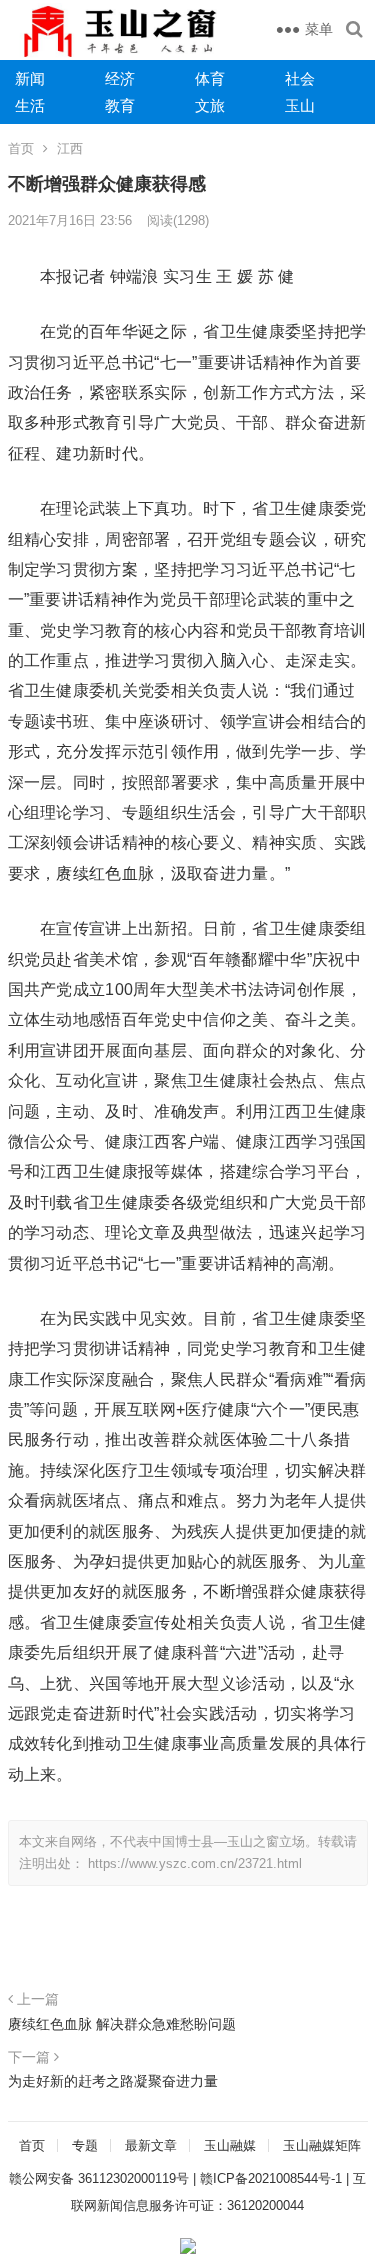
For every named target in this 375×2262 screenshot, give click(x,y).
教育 (120, 105)
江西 (70, 148)
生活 (30, 105)
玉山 (300, 105)
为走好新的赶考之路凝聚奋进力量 (113, 2081)
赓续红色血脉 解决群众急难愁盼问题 (122, 2024)
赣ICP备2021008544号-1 (271, 2178)
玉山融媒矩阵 (322, 2145)
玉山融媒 (230, 2145)
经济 (120, 78)
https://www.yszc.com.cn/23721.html (195, 1863)
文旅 (210, 105)
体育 (210, 78)
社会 (300, 78)
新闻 (30, 78)
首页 (21, 148)
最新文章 (151, 2145)
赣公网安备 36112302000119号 (99, 2178)
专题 (85, 2145)
